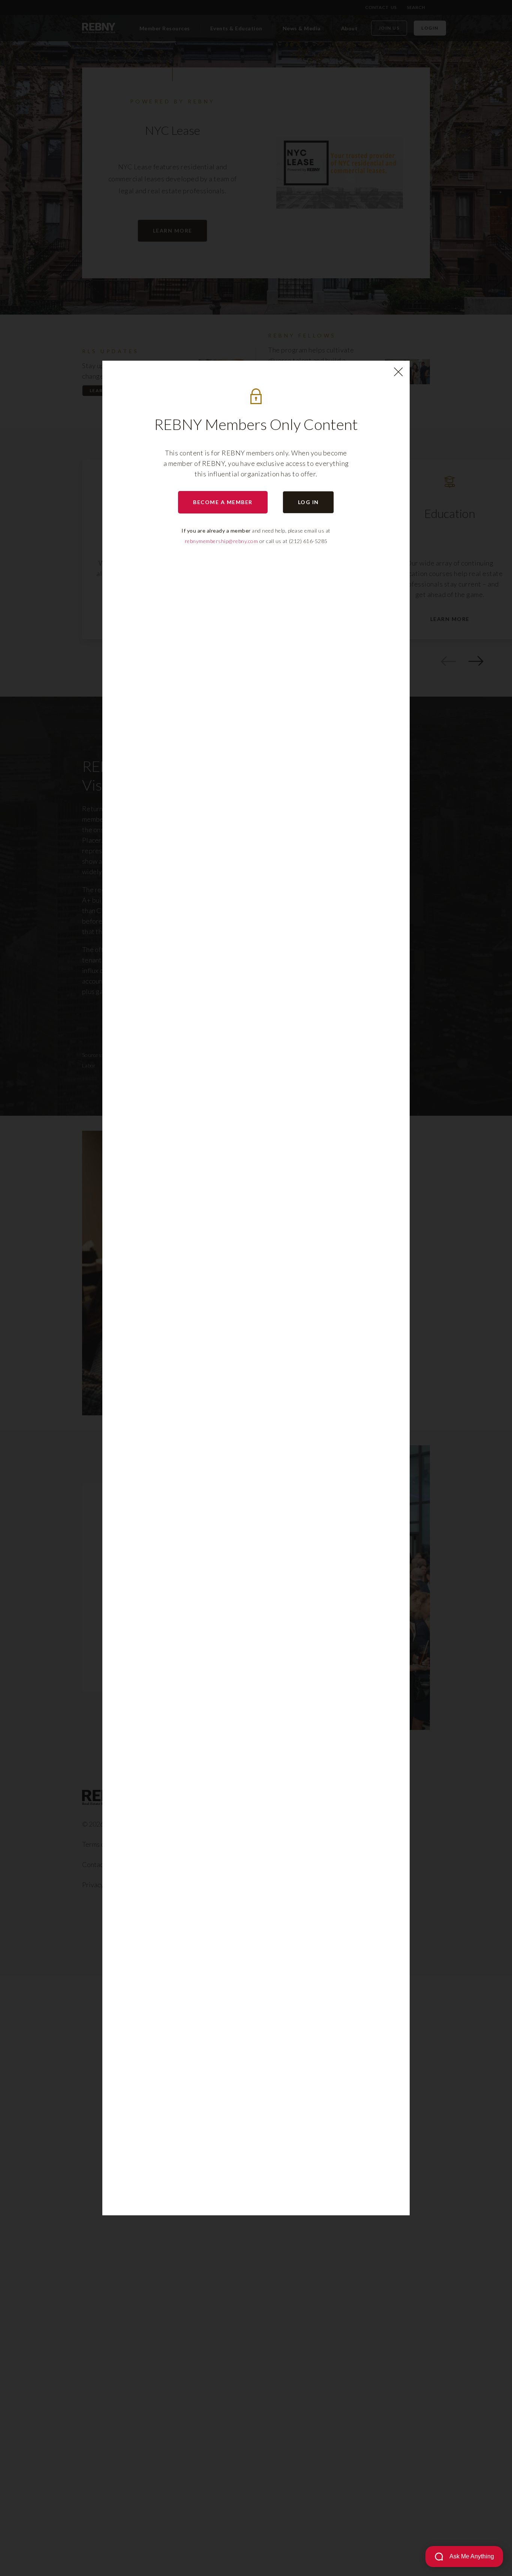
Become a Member (223, 502)
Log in (308, 502)
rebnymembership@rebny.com (222, 541)
